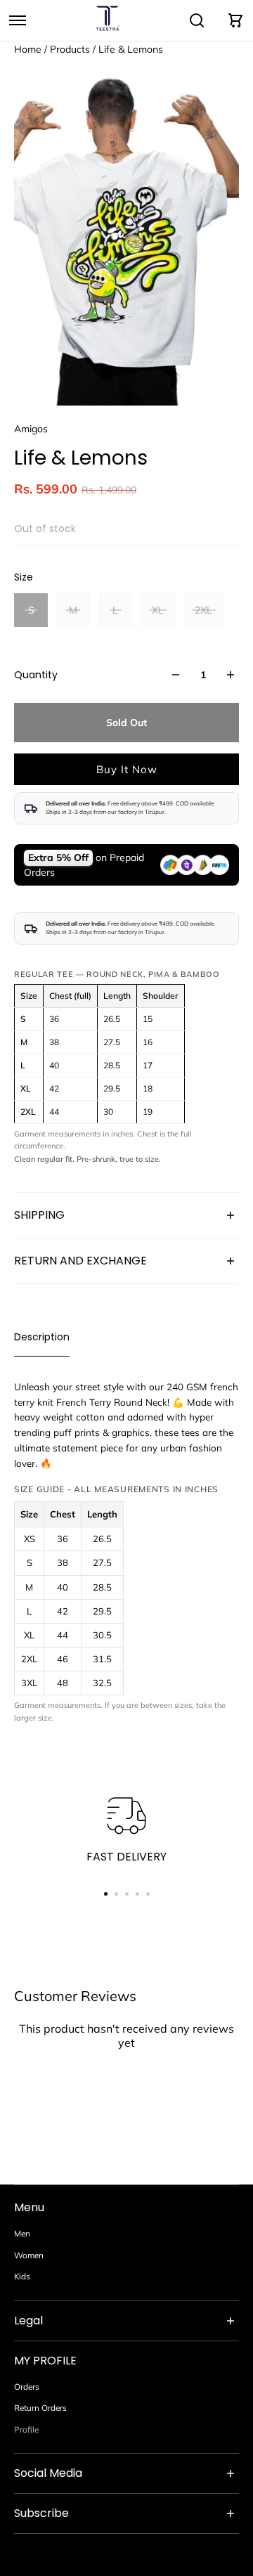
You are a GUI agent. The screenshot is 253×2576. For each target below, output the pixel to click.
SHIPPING (39, 1215)
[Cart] (235, 20)
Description (42, 1337)
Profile (26, 2429)
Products (71, 49)
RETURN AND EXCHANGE (80, 1261)
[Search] (197, 20)
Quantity (36, 675)
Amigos (31, 429)
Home (29, 49)
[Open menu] (18, 20)
